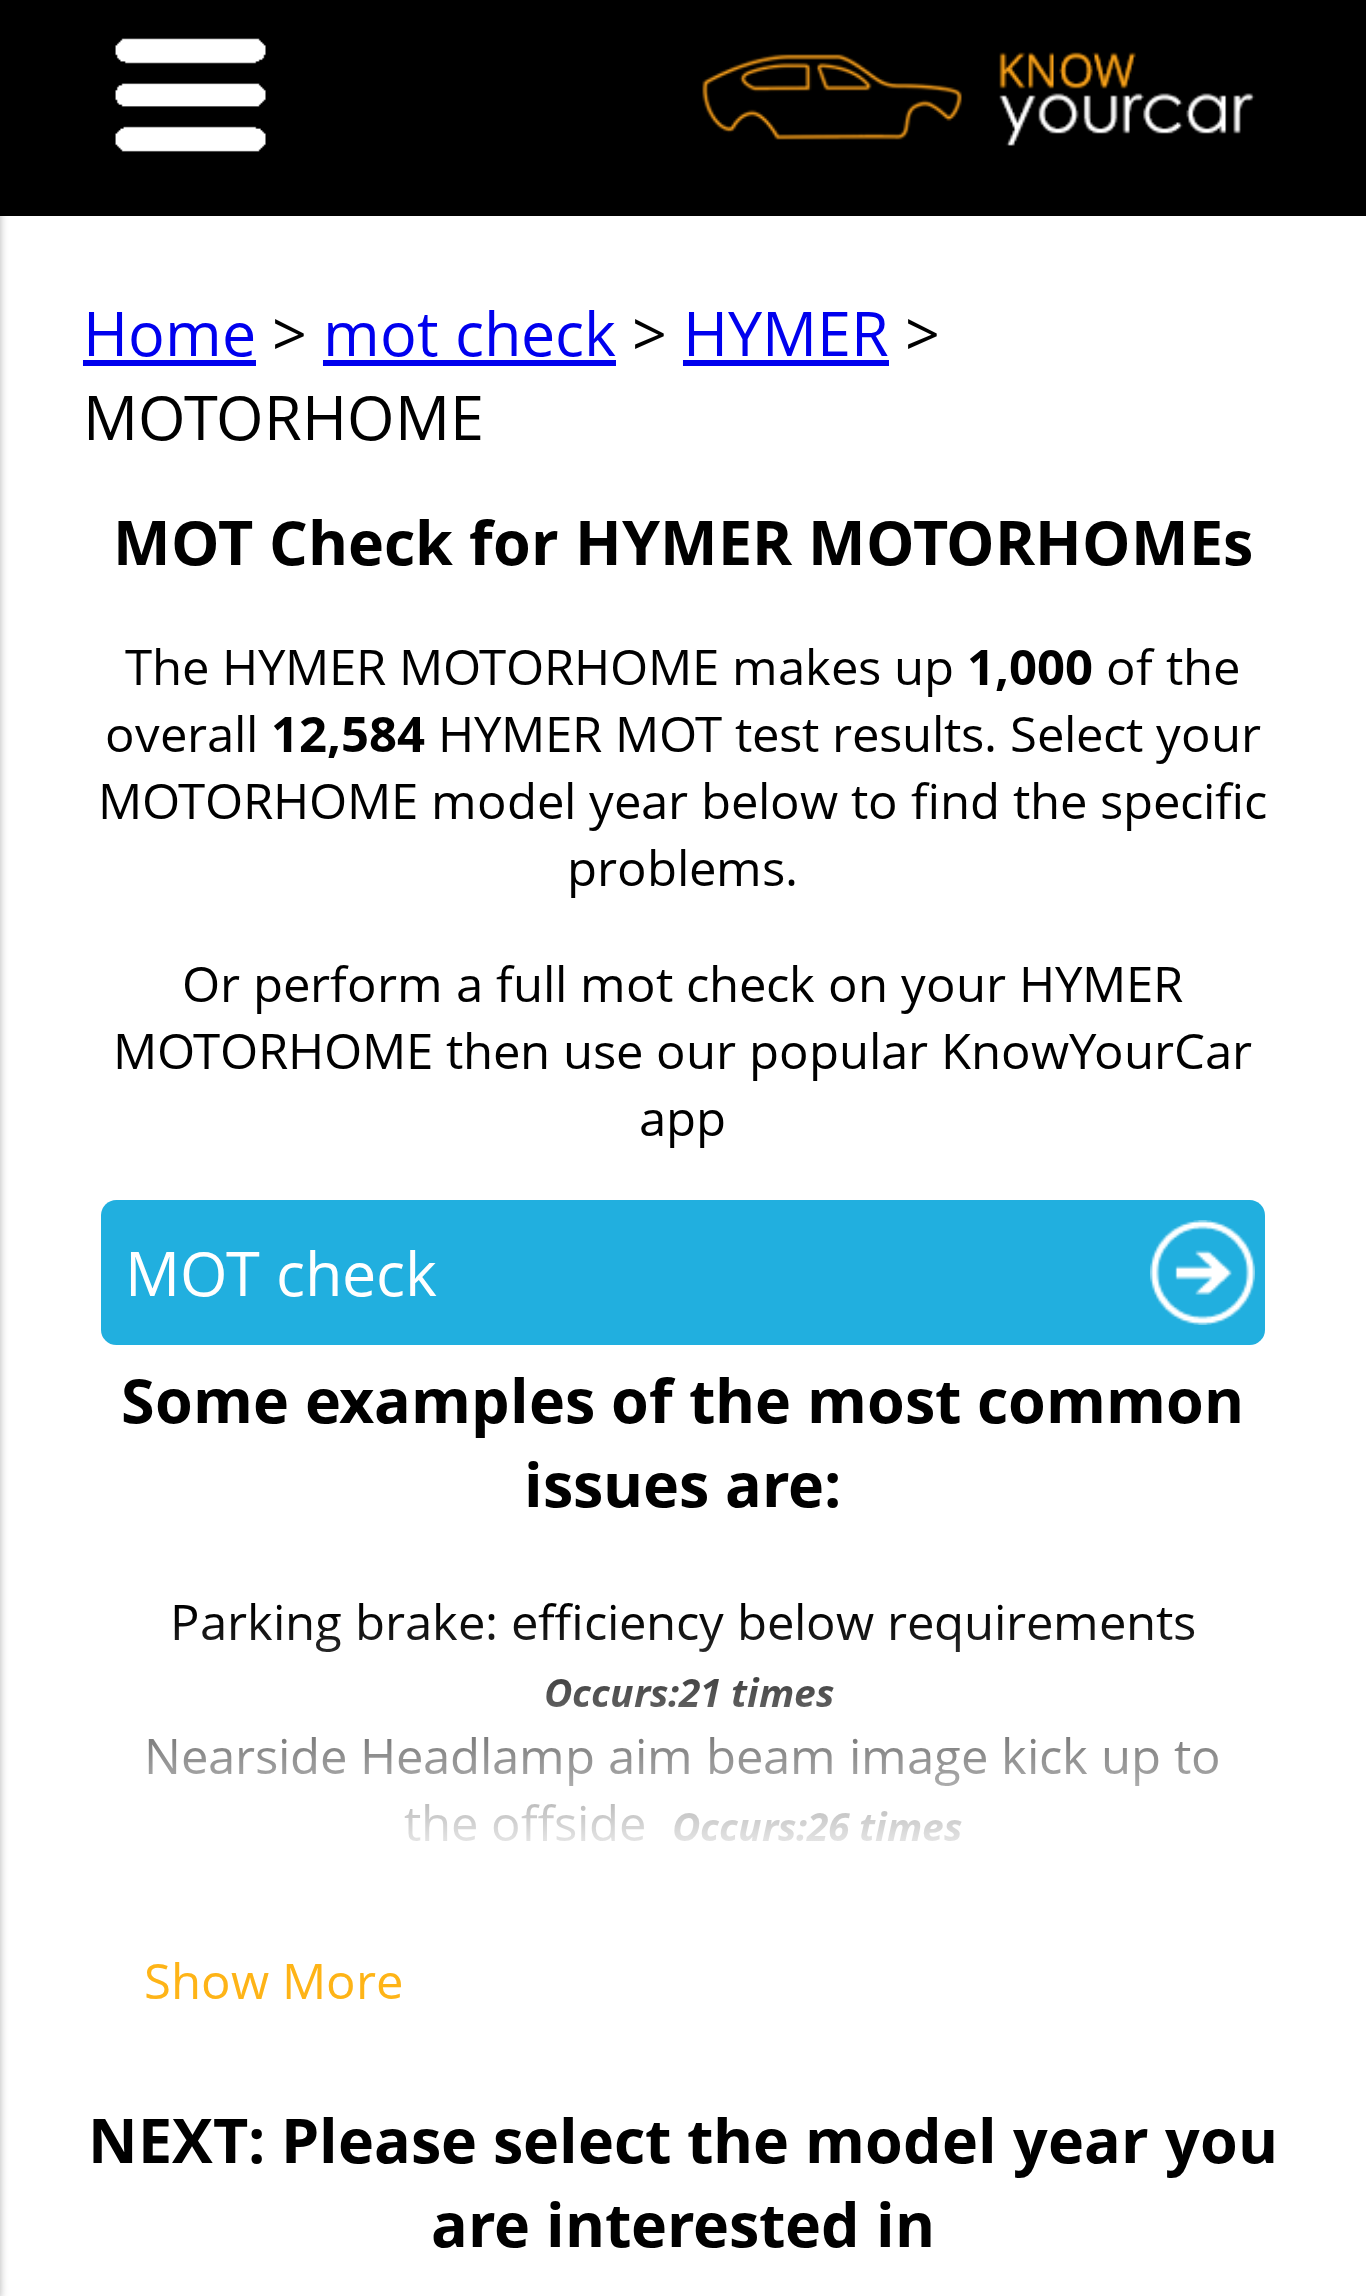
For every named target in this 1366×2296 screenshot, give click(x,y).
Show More (273, 1979)
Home (169, 332)
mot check (469, 332)
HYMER (786, 332)
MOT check (281, 1272)
